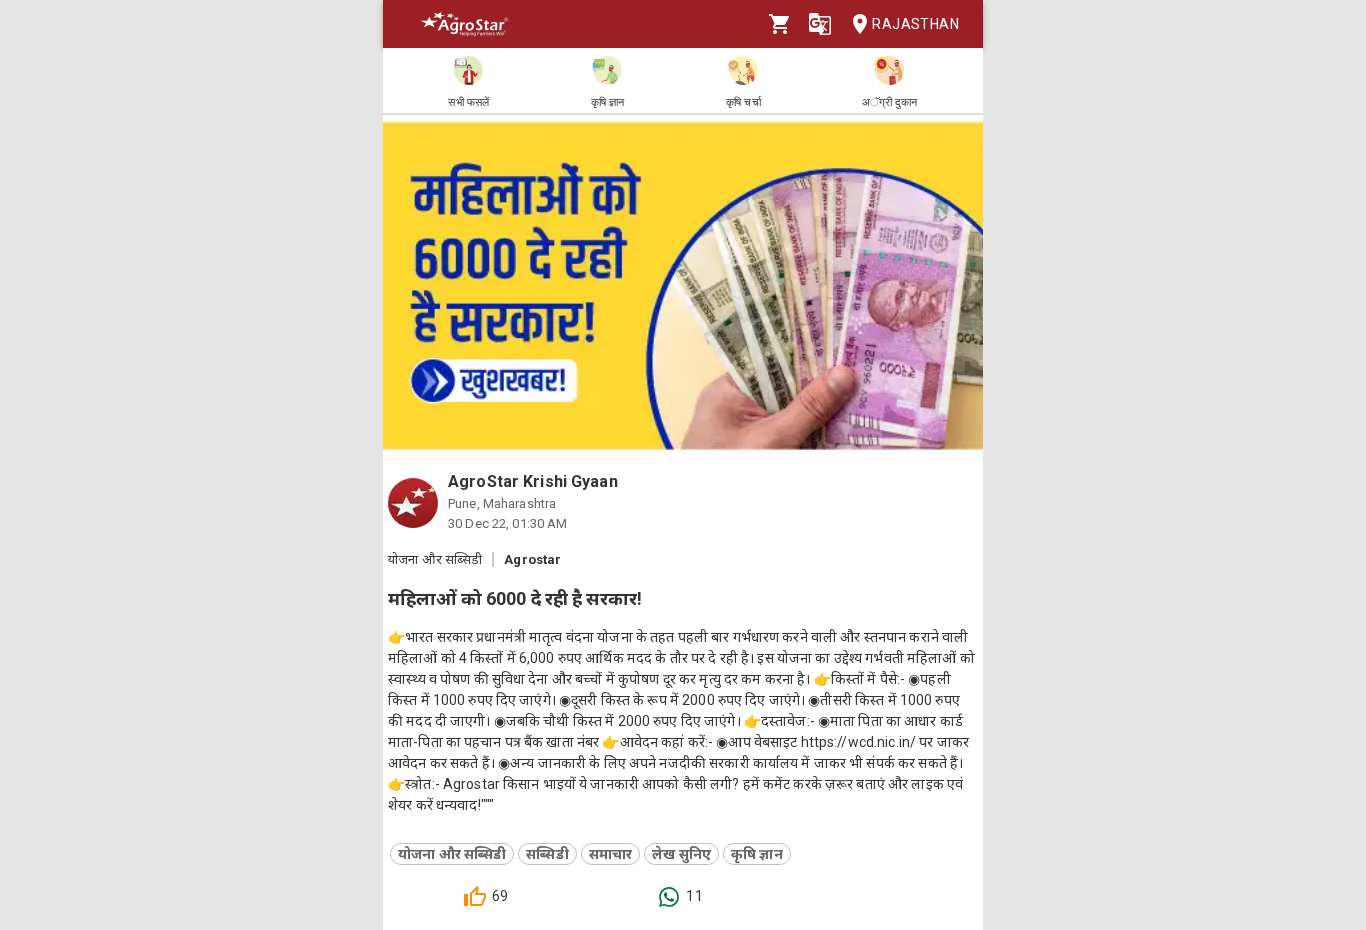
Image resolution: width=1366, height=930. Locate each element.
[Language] (820, 24)
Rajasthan (915, 24)
